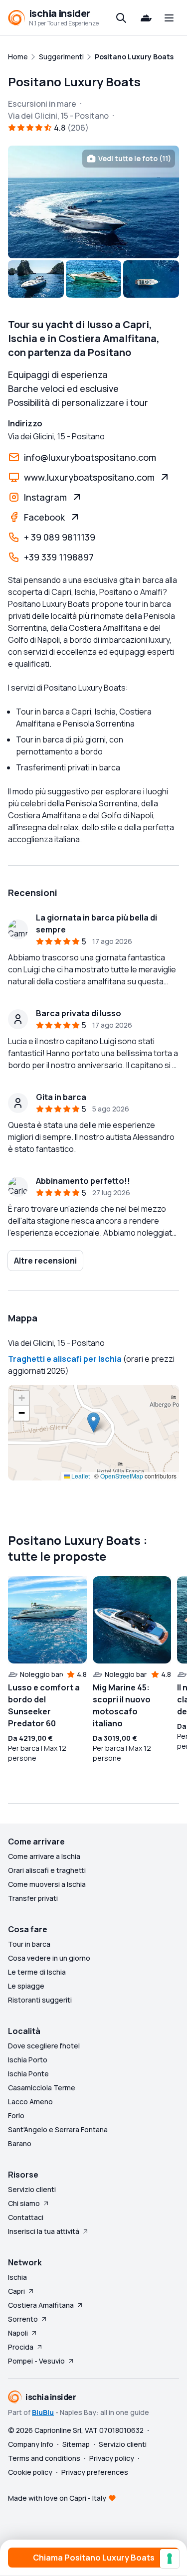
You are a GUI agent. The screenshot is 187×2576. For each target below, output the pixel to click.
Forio (16, 2116)
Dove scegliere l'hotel (44, 2046)
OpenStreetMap (122, 1476)
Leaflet (80, 1476)
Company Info (31, 2444)
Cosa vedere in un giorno (49, 1958)
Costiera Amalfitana (41, 2305)
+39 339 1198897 (59, 557)
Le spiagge (26, 1986)
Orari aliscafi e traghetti (47, 1870)
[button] (93, 1422)
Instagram (45, 497)
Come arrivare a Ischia (44, 1856)
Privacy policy (112, 2458)
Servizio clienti (32, 2189)
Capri (16, 2291)
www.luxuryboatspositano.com (89, 477)
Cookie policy (30, 2472)
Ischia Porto (28, 2060)
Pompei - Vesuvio (36, 2361)
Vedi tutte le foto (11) (135, 158)
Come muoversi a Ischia (47, 1884)
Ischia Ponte (28, 2074)
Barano (20, 2143)
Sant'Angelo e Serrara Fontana (58, 2129)
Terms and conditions (44, 2458)
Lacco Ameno (30, 2102)
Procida (21, 2347)
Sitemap (76, 2444)
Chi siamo (24, 2203)
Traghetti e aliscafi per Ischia (65, 1359)
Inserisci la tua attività (44, 2231)
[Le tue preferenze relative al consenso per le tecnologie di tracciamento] (170, 2559)
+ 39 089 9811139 (60, 537)
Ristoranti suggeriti (40, 2000)
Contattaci (26, 2217)
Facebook (44, 517)
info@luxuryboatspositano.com (90, 457)
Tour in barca (29, 1944)
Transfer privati (33, 1898)
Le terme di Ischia (37, 1972)
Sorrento (23, 2319)
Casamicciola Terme (42, 2088)
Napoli (18, 2333)
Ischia (17, 2277)
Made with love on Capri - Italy (57, 2498)
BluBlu (43, 2412)
